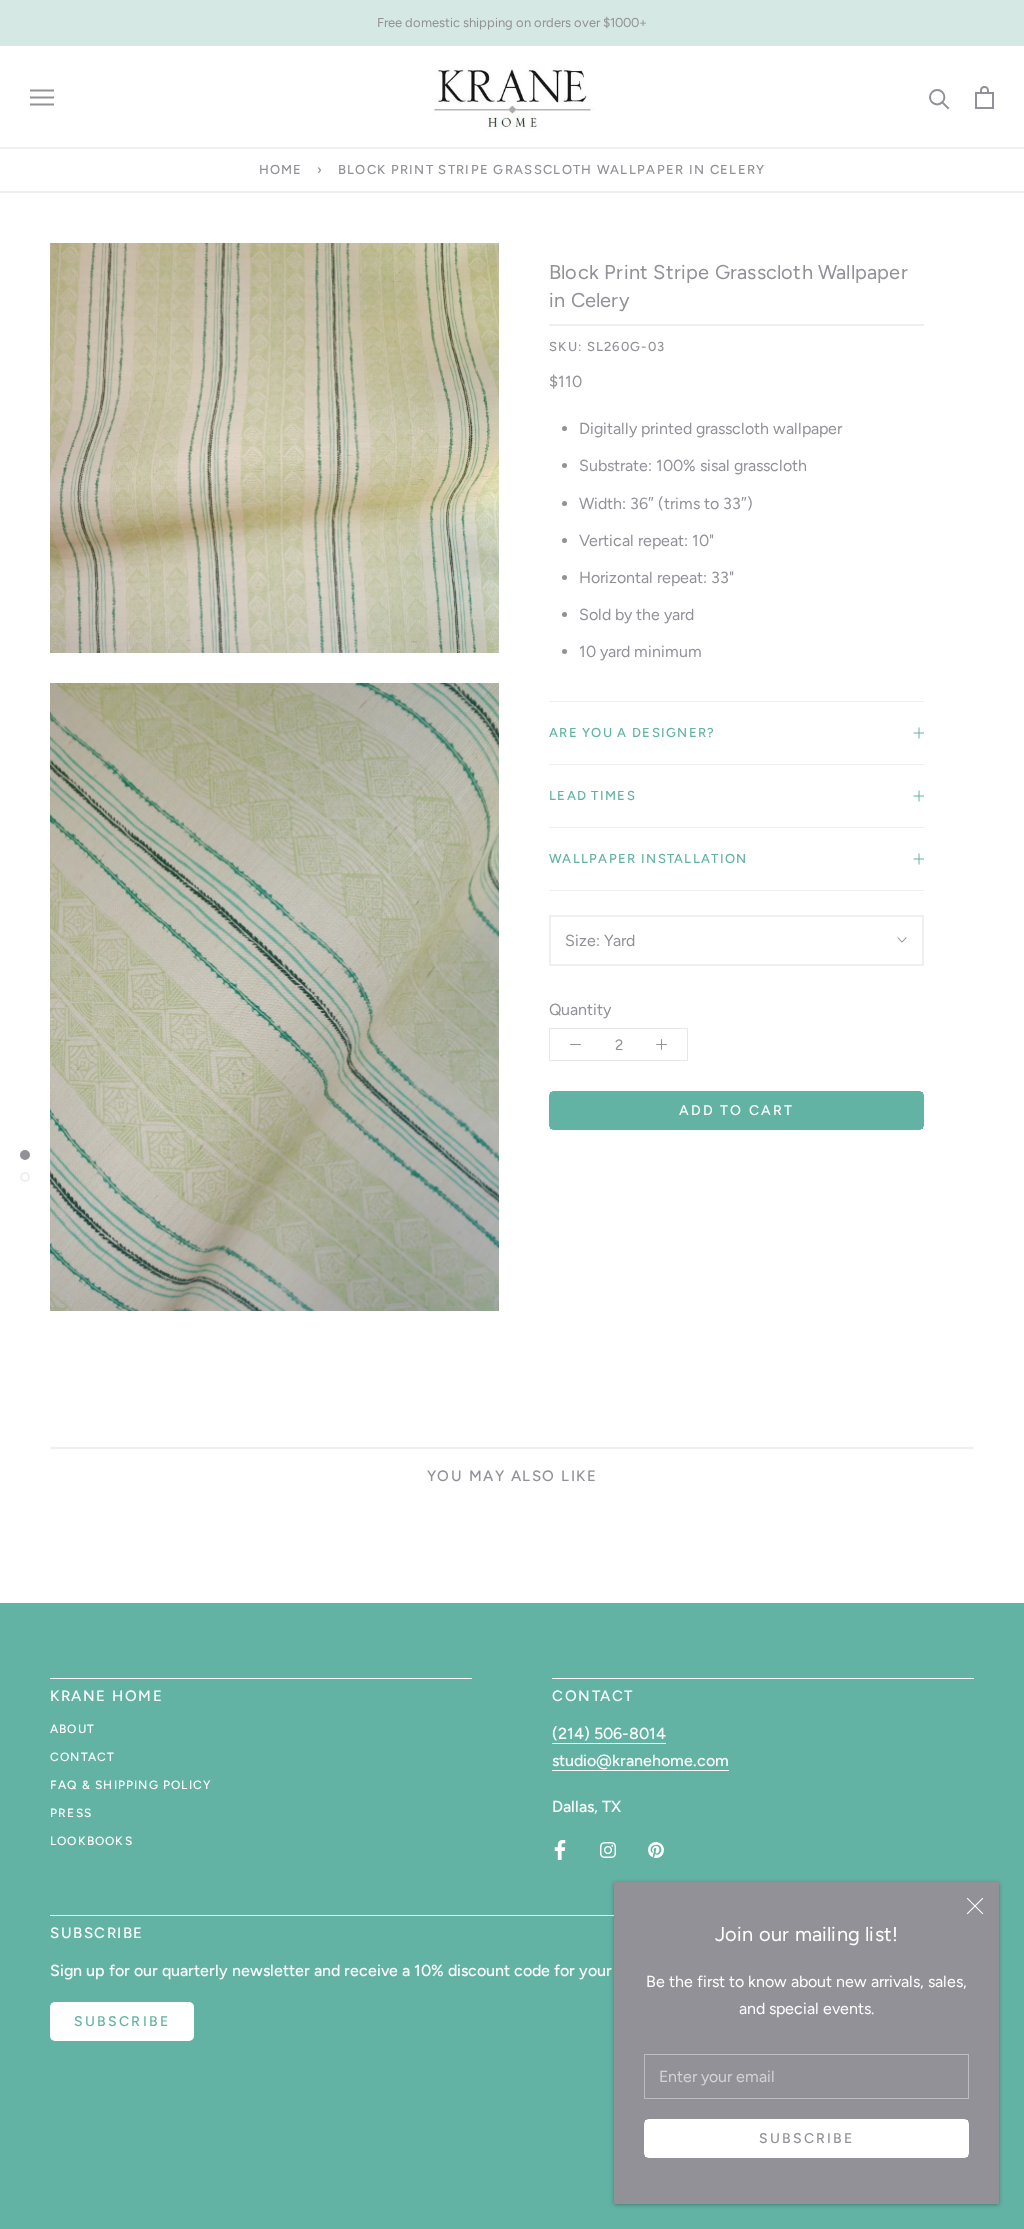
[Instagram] (608, 1850)
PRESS (71, 1813)
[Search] (939, 97)
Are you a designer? (632, 732)
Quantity (580, 1009)
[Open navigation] (42, 97)
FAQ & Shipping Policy (130, 1785)
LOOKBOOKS (91, 1841)
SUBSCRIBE (122, 2021)
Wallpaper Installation (648, 858)
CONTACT (82, 1757)
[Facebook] (560, 1850)
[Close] (975, 1906)
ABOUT (72, 1729)
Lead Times (592, 795)
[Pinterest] (656, 1850)
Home (281, 169)
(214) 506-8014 (609, 1733)
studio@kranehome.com (640, 1760)
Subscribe (807, 2138)
